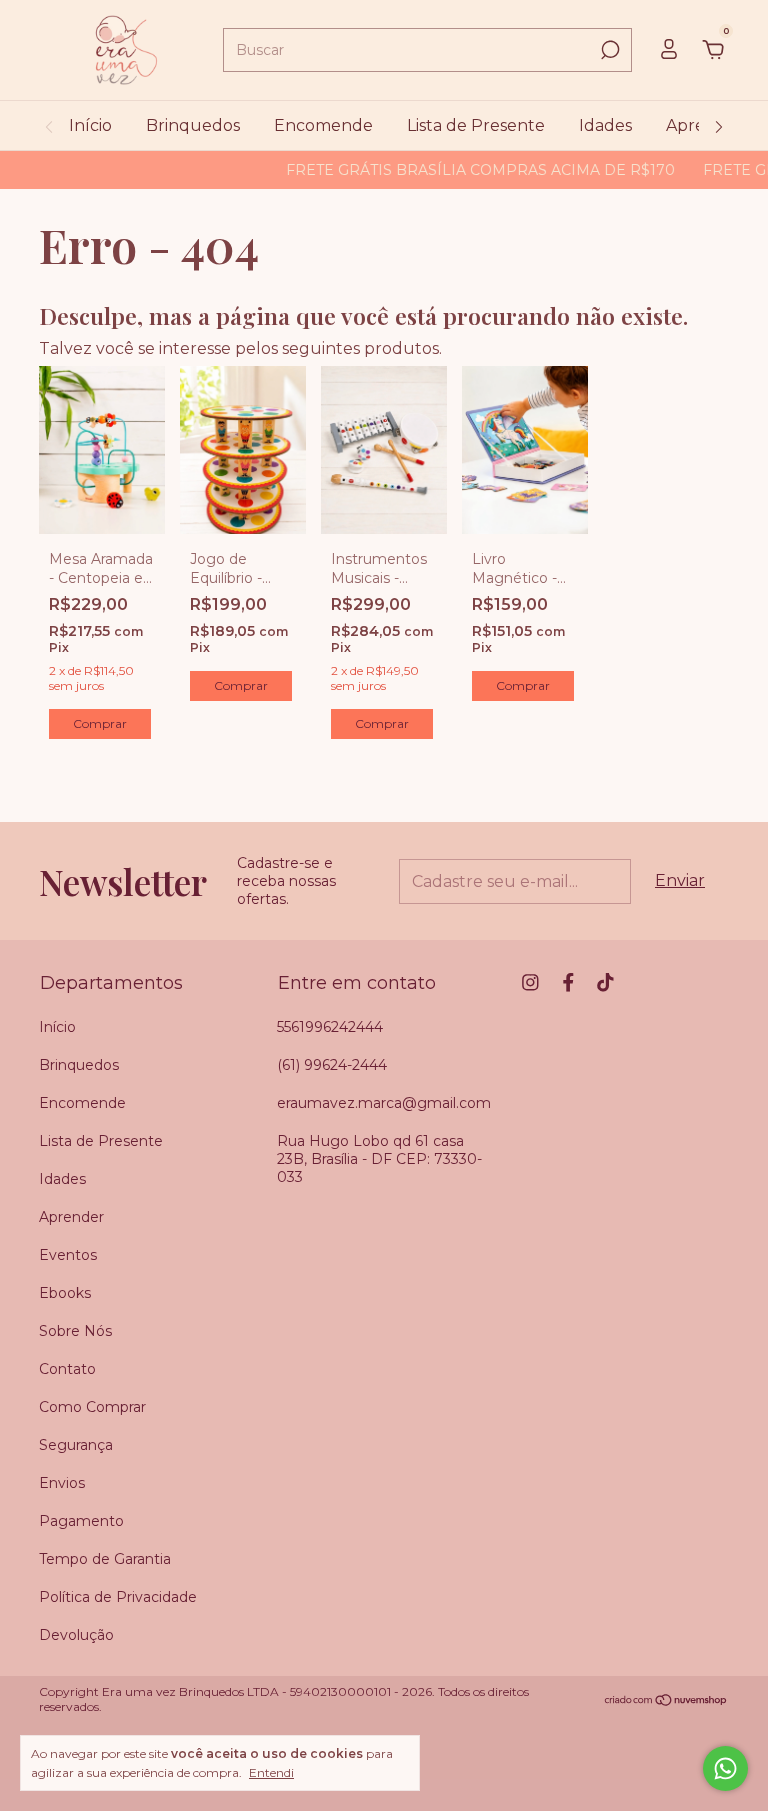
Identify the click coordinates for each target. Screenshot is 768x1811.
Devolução (76, 1635)
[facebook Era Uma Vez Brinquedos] (568, 982)
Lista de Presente (476, 125)
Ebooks (65, 1293)
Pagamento (81, 1521)
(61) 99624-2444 (332, 1065)
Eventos (68, 1255)
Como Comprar (92, 1407)
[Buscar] (608, 50)
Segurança (76, 1445)
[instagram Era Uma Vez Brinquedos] (530, 982)
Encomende (323, 125)
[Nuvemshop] (666, 1701)
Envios (62, 1483)
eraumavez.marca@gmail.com (384, 1103)
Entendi (271, 1772)
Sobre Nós (75, 1331)
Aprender (71, 1217)
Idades (605, 125)
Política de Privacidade (118, 1597)
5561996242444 (330, 1027)
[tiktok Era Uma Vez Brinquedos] (605, 982)
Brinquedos (193, 125)
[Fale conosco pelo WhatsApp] (725, 1768)
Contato (67, 1369)
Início (90, 125)
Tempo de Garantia (105, 1559)
